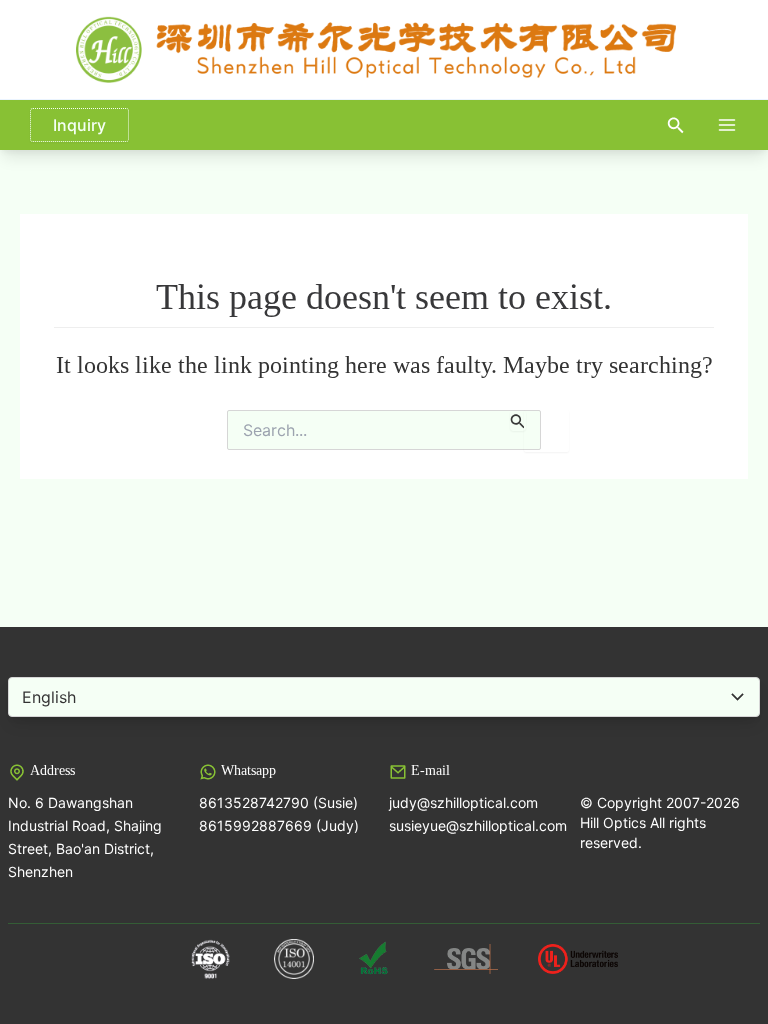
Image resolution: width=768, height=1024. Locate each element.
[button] (676, 125)
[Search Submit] (518, 420)
